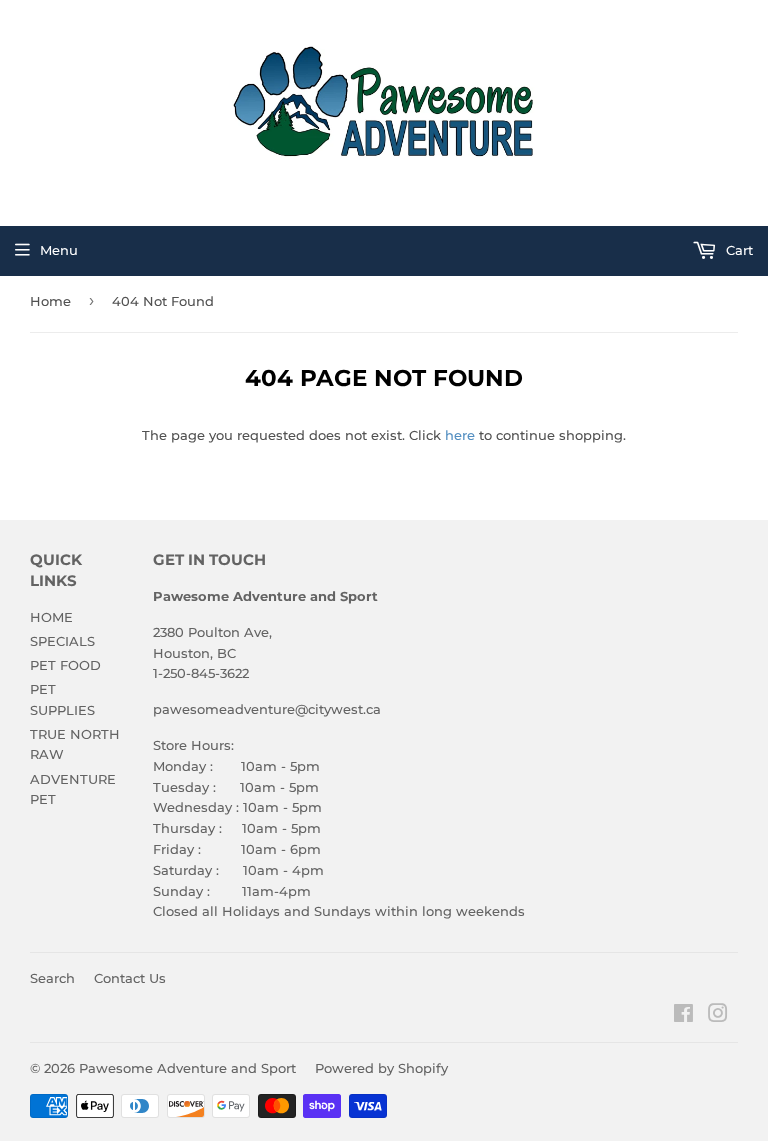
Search (52, 978)
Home (50, 301)
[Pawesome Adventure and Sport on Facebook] (683, 1016)
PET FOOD (65, 665)
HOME (51, 617)
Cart (737, 250)
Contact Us (130, 978)
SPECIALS (62, 641)
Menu (59, 250)
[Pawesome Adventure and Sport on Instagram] (718, 1016)
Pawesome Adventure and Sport (187, 1068)
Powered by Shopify (381, 1068)
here (460, 435)
